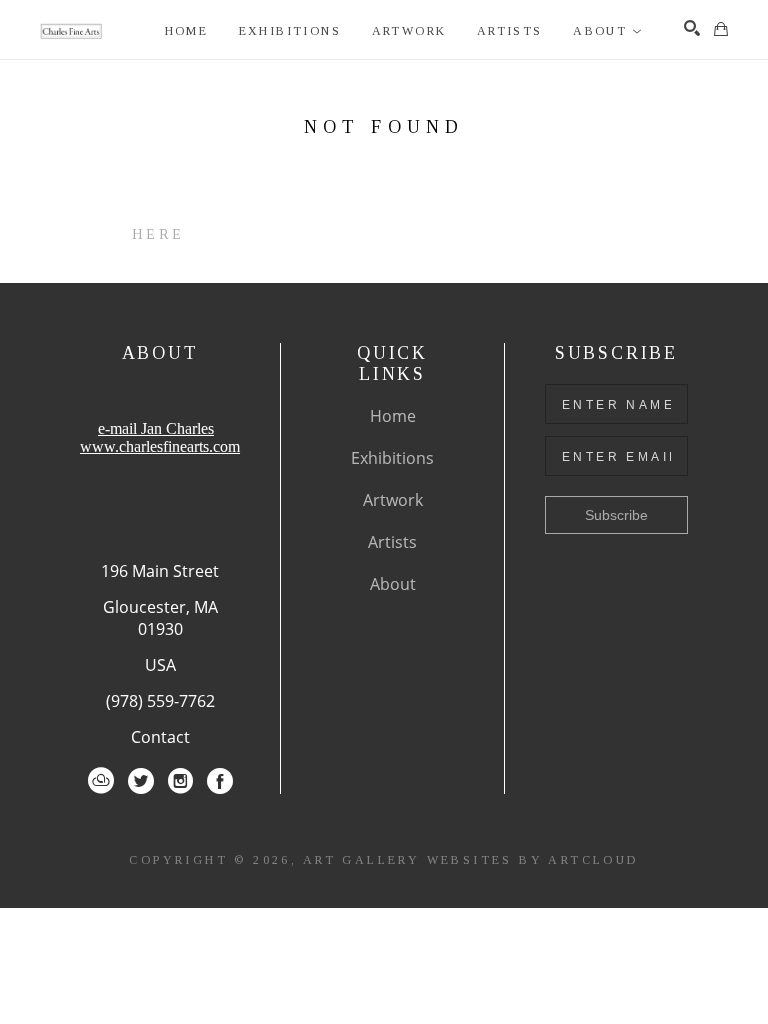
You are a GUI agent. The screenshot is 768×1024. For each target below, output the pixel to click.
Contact (160, 737)
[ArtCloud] (101, 781)
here (158, 234)
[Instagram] (180, 781)
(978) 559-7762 (160, 701)
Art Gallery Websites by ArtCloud (471, 860)
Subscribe (616, 515)
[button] (608, 31)
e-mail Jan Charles (156, 428)
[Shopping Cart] (721, 29)
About (393, 584)
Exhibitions (392, 458)
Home (393, 416)
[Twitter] (141, 781)
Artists (392, 542)
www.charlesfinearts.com (160, 446)
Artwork (393, 500)
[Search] (692, 28)
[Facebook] (220, 781)
